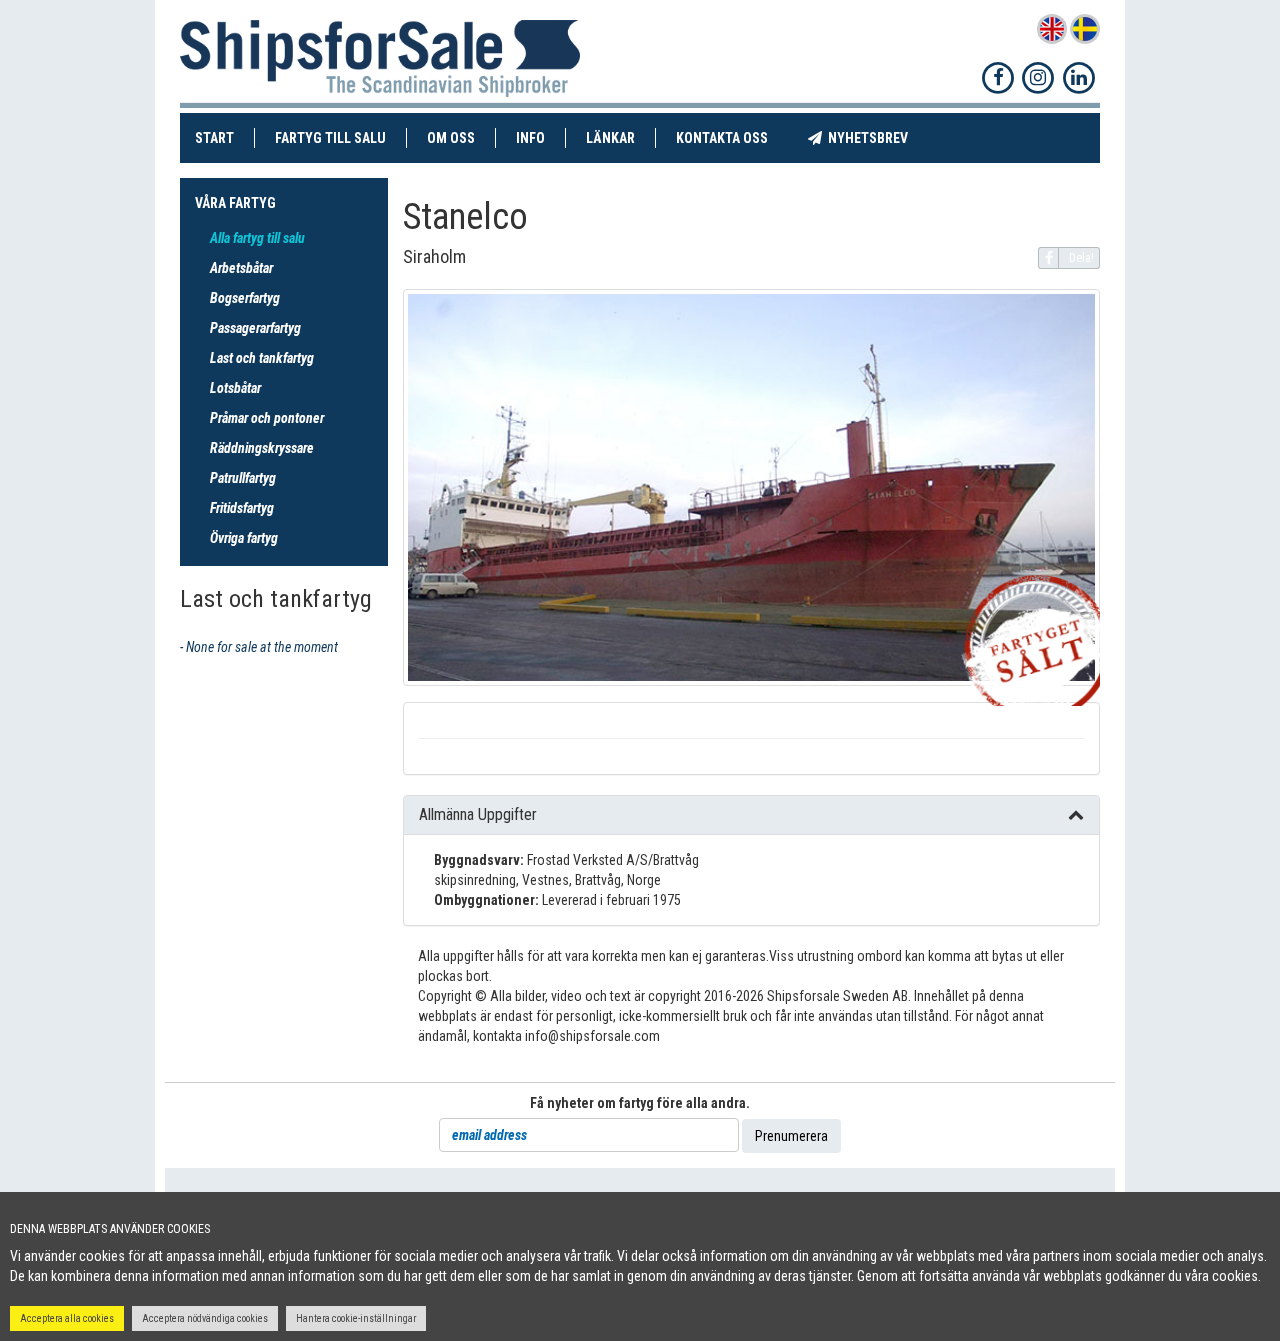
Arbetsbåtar (241, 268)
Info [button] (530, 138)
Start (225, 137)
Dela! (1081, 258)
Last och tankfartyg (262, 358)
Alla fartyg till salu (257, 238)
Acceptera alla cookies (67, 1318)
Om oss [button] (451, 138)
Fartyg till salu (341, 137)
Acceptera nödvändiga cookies (205, 1318)
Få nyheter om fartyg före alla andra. (640, 1103)
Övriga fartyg (244, 538)
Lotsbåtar (235, 388)
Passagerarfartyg (255, 328)
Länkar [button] (610, 138)
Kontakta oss (732, 137)
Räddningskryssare (262, 448)
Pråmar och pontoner (267, 418)
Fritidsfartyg (242, 508)
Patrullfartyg (243, 478)
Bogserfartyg (245, 298)
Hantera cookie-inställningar (356, 1318)
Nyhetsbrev (875, 137)
